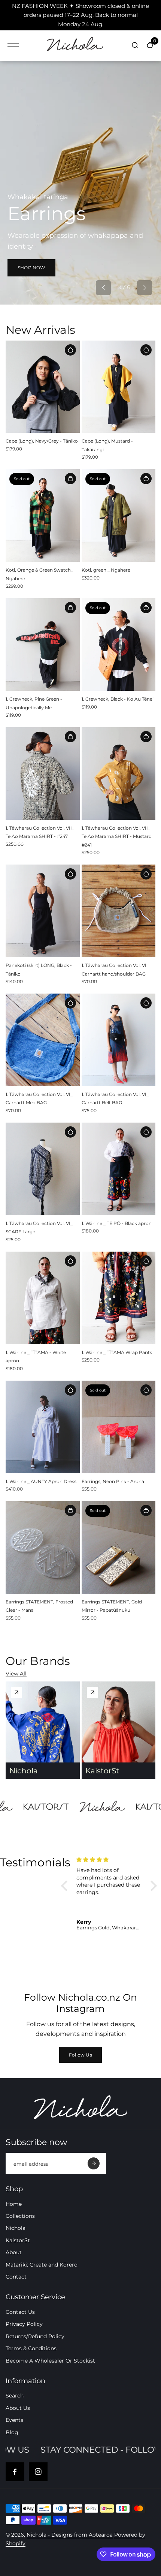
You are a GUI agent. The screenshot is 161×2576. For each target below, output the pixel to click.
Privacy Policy (24, 2324)
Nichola (16, 2228)
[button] (103, 288)
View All (16, 1674)
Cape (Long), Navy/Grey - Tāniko (42, 441)
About (14, 2252)
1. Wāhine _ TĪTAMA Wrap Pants (117, 1352)
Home (14, 2204)
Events (14, 2420)
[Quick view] (70, 350)
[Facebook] (15, 2472)
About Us (18, 2408)
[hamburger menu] (13, 45)
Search (15, 2396)
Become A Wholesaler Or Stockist (50, 2361)
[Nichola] (16, 1692)
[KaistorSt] (92, 1692)
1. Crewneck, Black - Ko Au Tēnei (118, 699)
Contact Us (20, 2312)
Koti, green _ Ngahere (106, 570)
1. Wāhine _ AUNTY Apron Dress (41, 1481)
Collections (20, 2216)
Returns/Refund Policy (35, 2336)
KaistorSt (18, 2240)
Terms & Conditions (31, 2348)
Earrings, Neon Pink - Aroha (113, 1481)
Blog (12, 2432)
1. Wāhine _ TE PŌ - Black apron (117, 1223)
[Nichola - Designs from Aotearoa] (75, 46)
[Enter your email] (94, 2163)
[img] (110, 1860)
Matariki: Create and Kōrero (42, 2265)
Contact (16, 2277)
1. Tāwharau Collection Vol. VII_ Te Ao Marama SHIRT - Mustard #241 (117, 836)
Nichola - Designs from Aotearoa (70, 2535)
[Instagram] (38, 2472)
